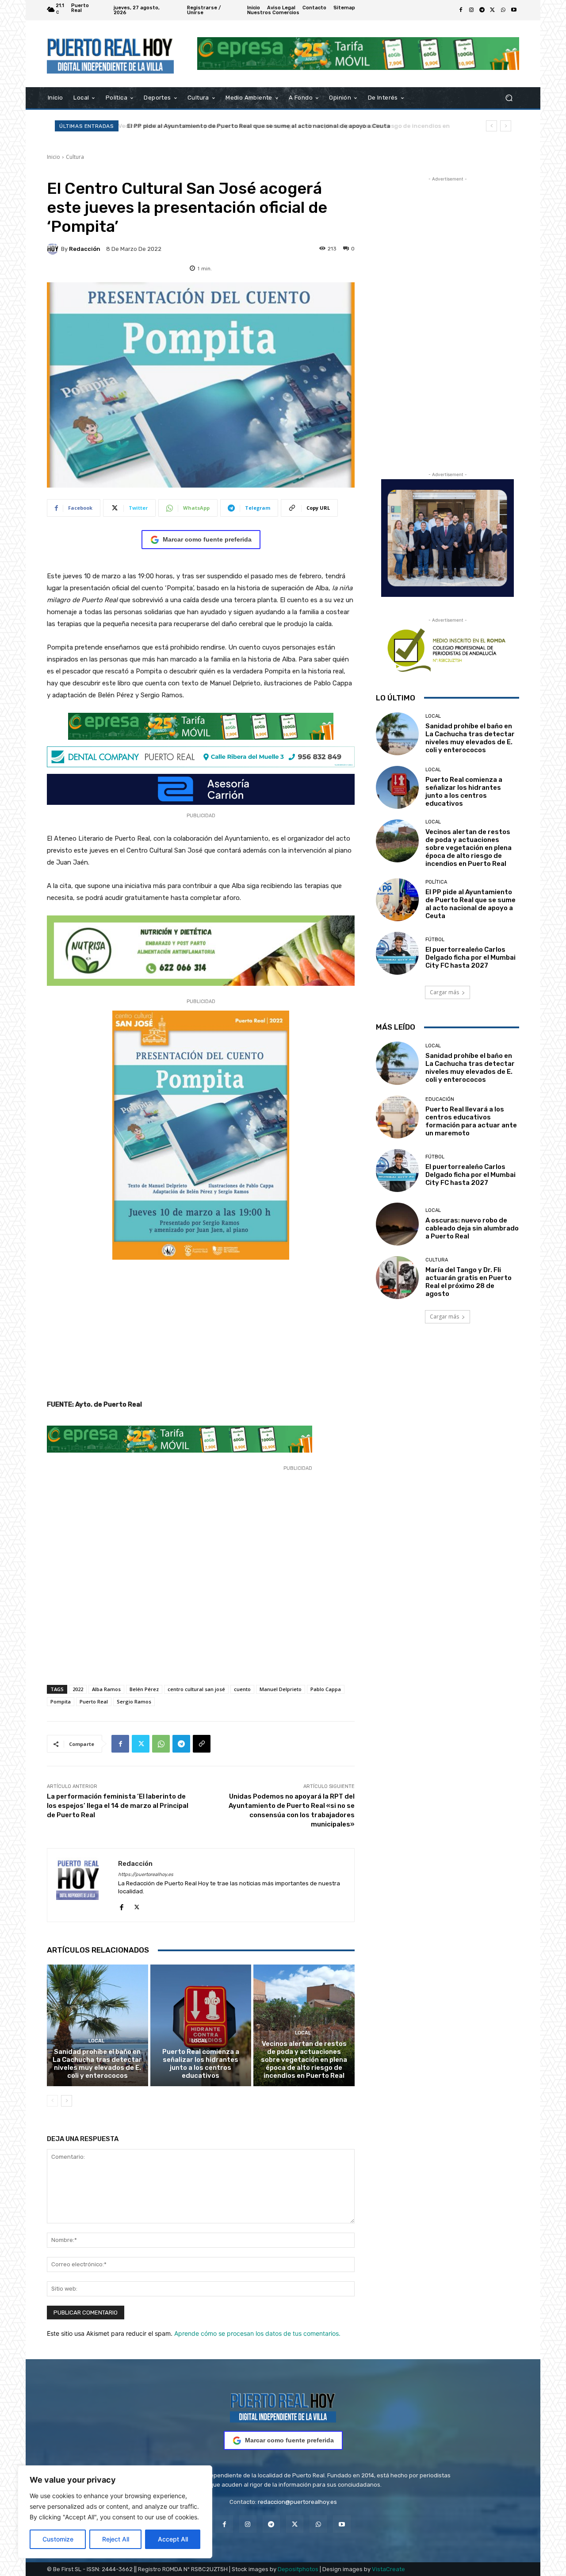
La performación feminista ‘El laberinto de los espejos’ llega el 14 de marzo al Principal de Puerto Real (118, 1806)
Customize (58, 2539)
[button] (509, 98)
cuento (242, 1689)
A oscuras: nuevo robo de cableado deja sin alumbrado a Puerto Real (472, 1228)
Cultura (75, 157)
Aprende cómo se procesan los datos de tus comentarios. (257, 2333)
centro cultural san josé (196, 1689)
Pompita (61, 1701)
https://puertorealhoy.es (146, 1874)
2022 (78, 1689)
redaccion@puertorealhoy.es (297, 2502)
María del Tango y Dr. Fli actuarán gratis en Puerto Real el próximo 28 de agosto (468, 1282)
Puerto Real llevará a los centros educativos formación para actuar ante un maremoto (471, 1121)
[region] (115, 2512)
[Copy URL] (202, 1744)
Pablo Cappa (326, 1689)
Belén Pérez (144, 1689)
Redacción (85, 249)
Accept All (173, 2539)
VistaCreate (388, 2569)
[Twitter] (493, 10)
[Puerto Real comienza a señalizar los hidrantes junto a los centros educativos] (201, 2025)
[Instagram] (471, 10)
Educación (440, 1099)
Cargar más (444, 992)
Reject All (116, 2539)
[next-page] (67, 2101)
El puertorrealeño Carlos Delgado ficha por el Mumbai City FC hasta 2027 (470, 957)
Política (436, 882)
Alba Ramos (106, 1689)
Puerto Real (94, 1701)
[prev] (491, 126)
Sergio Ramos (134, 1701)
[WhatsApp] (503, 10)
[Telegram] (482, 10)
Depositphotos (298, 2569)
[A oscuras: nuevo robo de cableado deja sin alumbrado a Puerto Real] (397, 1224)
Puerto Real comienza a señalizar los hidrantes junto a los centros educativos (201, 2064)
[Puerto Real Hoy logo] (283, 2406)
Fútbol (435, 940)
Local (96, 2041)
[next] (506, 126)
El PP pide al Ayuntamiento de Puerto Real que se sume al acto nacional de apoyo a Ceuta (257, 126)
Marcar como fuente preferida (207, 539)
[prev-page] (52, 2101)
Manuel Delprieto (281, 1689)
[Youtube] (514, 10)
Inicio (54, 157)
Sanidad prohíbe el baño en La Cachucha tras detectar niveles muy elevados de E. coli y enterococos (97, 2064)
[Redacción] (54, 249)
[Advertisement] (201, 1333)
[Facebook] (461, 10)
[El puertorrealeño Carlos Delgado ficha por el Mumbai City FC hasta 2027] (397, 953)
